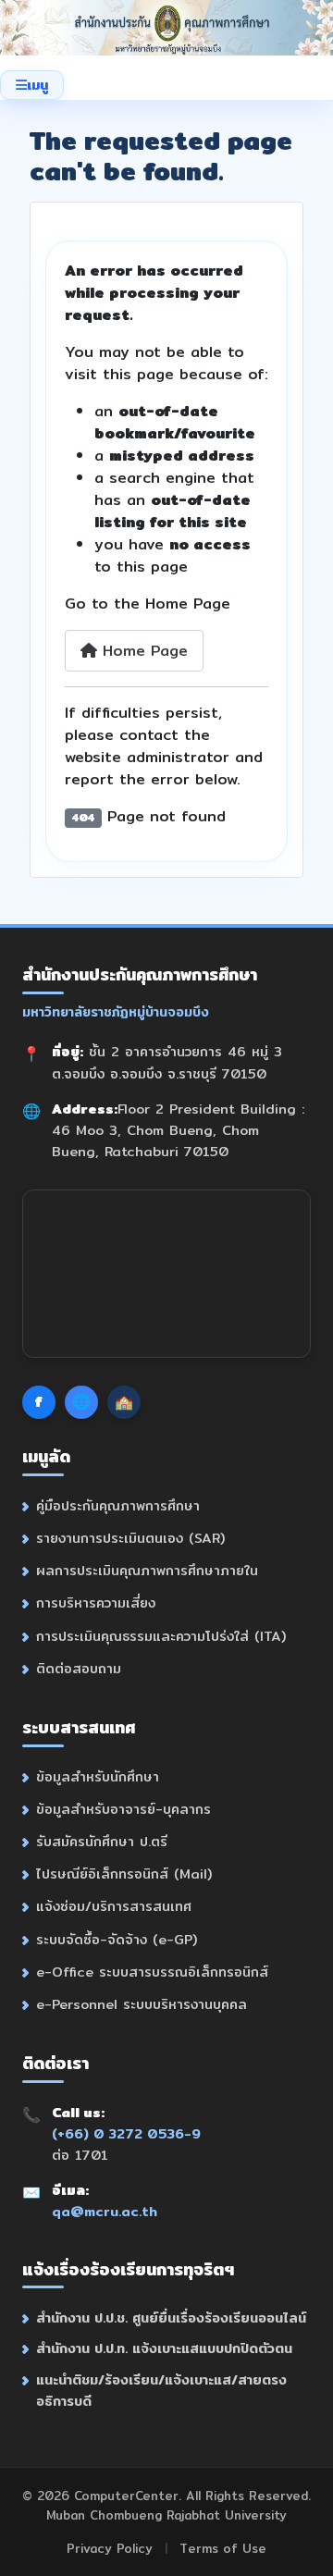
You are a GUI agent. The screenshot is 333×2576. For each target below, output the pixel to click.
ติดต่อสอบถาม (79, 1668)
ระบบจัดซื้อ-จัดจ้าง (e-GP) (117, 1939)
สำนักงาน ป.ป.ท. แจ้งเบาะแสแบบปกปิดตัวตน (164, 2348)
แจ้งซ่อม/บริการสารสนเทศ (114, 1906)
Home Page (142, 651)
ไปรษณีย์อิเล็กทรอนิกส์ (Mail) (124, 1873)
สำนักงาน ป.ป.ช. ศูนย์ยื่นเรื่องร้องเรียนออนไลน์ (171, 2317)
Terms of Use (223, 2548)
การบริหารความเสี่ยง (96, 1602)
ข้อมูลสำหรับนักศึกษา (98, 1776)
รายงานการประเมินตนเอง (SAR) (130, 1538)
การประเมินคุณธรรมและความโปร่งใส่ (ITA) (161, 1636)
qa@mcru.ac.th (105, 2211)
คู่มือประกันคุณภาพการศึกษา (118, 1505)
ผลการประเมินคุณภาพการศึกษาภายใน (147, 1570)
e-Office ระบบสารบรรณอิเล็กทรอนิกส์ (152, 1972)
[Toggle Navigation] (32, 85)
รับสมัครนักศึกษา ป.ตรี (102, 1841)
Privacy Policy (110, 2548)
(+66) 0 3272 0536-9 (126, 2133)
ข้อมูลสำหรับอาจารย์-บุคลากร (123, 1809)
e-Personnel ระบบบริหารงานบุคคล (142, 2004)
